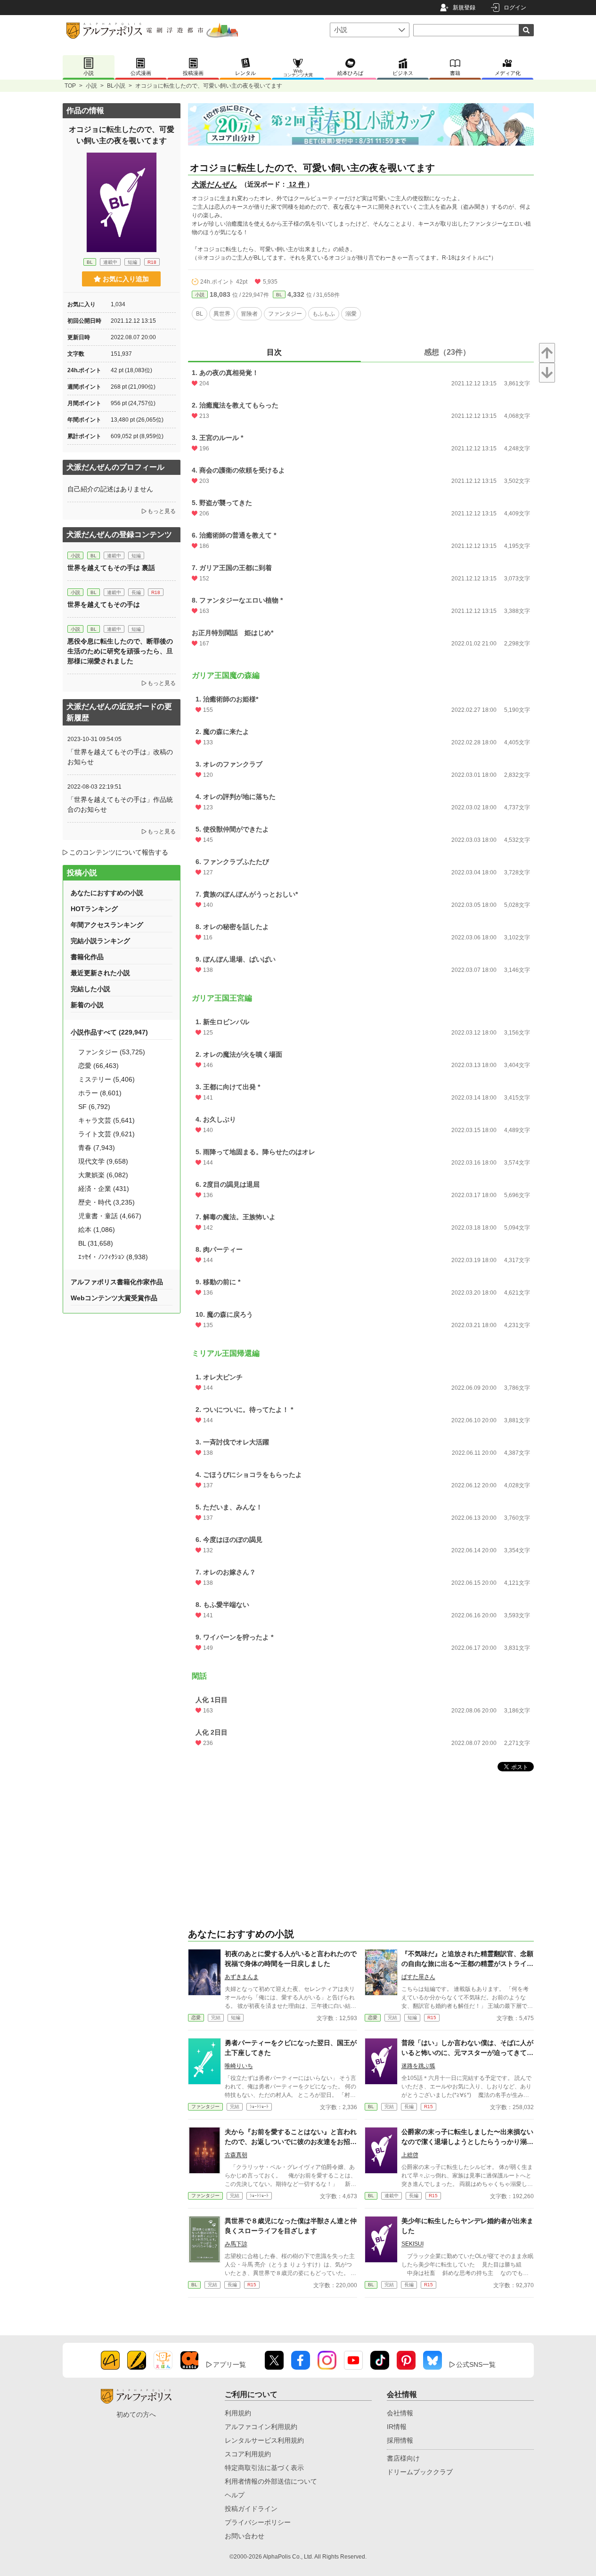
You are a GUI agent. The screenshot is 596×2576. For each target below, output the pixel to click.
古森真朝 (236, 2155)
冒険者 (249, 314)
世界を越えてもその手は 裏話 (111, 568)
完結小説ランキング (100, 941)
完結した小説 (90, 989)
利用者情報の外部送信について (271, 2481)
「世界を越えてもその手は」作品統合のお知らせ (120, 804)
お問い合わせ (245, 2536)
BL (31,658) (96, 1243)
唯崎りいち (239, 2066)
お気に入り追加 (126, 279)
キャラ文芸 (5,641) (106, 1120)
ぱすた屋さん (418, 1977)
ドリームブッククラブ (420, 2472)
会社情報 (400, 2413)
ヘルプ (235, 2495)
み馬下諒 (236, 2244)
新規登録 (464, 8)
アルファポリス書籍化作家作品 (117, 1282)
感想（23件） (447, 352)
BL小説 (116, 86)
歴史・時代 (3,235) (106, 1202)
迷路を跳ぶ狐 (418, 2066)
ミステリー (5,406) (106, 1079)
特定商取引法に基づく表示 (264, 2468)
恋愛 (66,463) (98, 1066)
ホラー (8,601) (100, 1093)
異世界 (222, 314)
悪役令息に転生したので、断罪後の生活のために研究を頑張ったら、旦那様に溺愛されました (120, 651)
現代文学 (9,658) (103, 1161)
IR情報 (397, 2427)
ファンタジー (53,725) (112, 1052)
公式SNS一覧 (476, 2364)
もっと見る (162, 511)
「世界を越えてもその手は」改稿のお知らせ (120, 757)
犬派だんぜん (214, 184)
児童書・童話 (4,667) (110, 1216)
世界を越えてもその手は (104, 604)
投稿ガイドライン (251, 2509)
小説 (91, 86)
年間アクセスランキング (107, 925)
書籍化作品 (87, 957)
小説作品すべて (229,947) (109, 1032)
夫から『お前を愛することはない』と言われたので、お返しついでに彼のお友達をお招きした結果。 (291, 2142)
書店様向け (403, 2458)
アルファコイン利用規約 (261, 2427)
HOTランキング (94, 909)
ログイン (515, 8)
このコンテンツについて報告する (119, 852)
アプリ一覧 (229, 2364)
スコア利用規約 (248, 2454)
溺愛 (351, 314)
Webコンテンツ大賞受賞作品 (114, 1298)
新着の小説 (87, 1005)
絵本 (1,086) (97, 1230)
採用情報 (400, 2440)
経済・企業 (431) (104, 1189)
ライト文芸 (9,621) (106, 1134)
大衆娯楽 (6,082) (103, 1175)
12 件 (297, 184)
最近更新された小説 (100, 973)
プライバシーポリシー (258, 2522)
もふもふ (324, 314)
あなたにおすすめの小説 (107, 893)
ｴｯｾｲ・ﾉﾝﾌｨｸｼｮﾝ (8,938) (113, 1257)
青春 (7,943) (97, 1148)
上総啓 (410, 2155)
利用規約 (238, 2413)
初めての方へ (136, 2414)
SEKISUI (412, 2244)
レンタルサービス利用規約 (264, 2440)
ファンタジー (285, 314)
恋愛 (196, 2018)
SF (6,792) (94, 1107)
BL (279, 295)
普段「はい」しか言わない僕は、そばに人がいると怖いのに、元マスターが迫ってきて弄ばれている (467, 2053)
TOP (70, 86)
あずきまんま (242, 1977)
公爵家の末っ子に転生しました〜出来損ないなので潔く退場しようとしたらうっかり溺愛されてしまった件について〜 (467, 2142)
